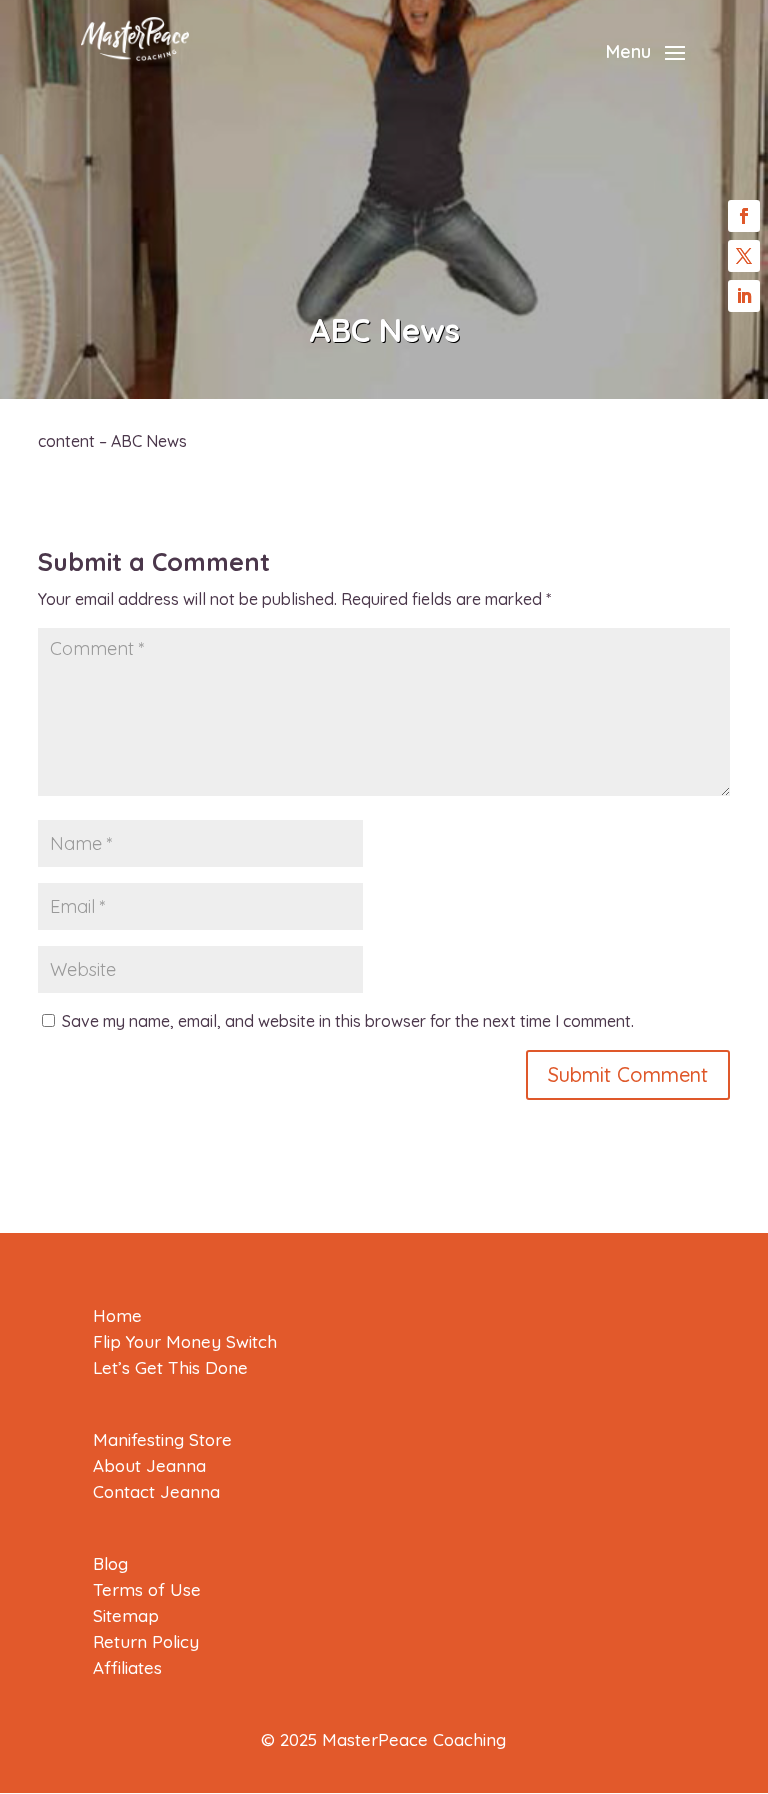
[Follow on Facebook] (744, 216)
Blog (110, 1563)
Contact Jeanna (156, 1491)
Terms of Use (147, 1589)
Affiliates (127, 1667)
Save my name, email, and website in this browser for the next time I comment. (348, 1021)
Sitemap (126, 1615)
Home (117, 1315)
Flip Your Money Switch (185, 1341)
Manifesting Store (162, 1439)
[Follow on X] (744, 256)
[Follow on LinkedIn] (744, 296)
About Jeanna (149, 1465)
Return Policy (146, 1641)
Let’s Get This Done (170, 1367)
